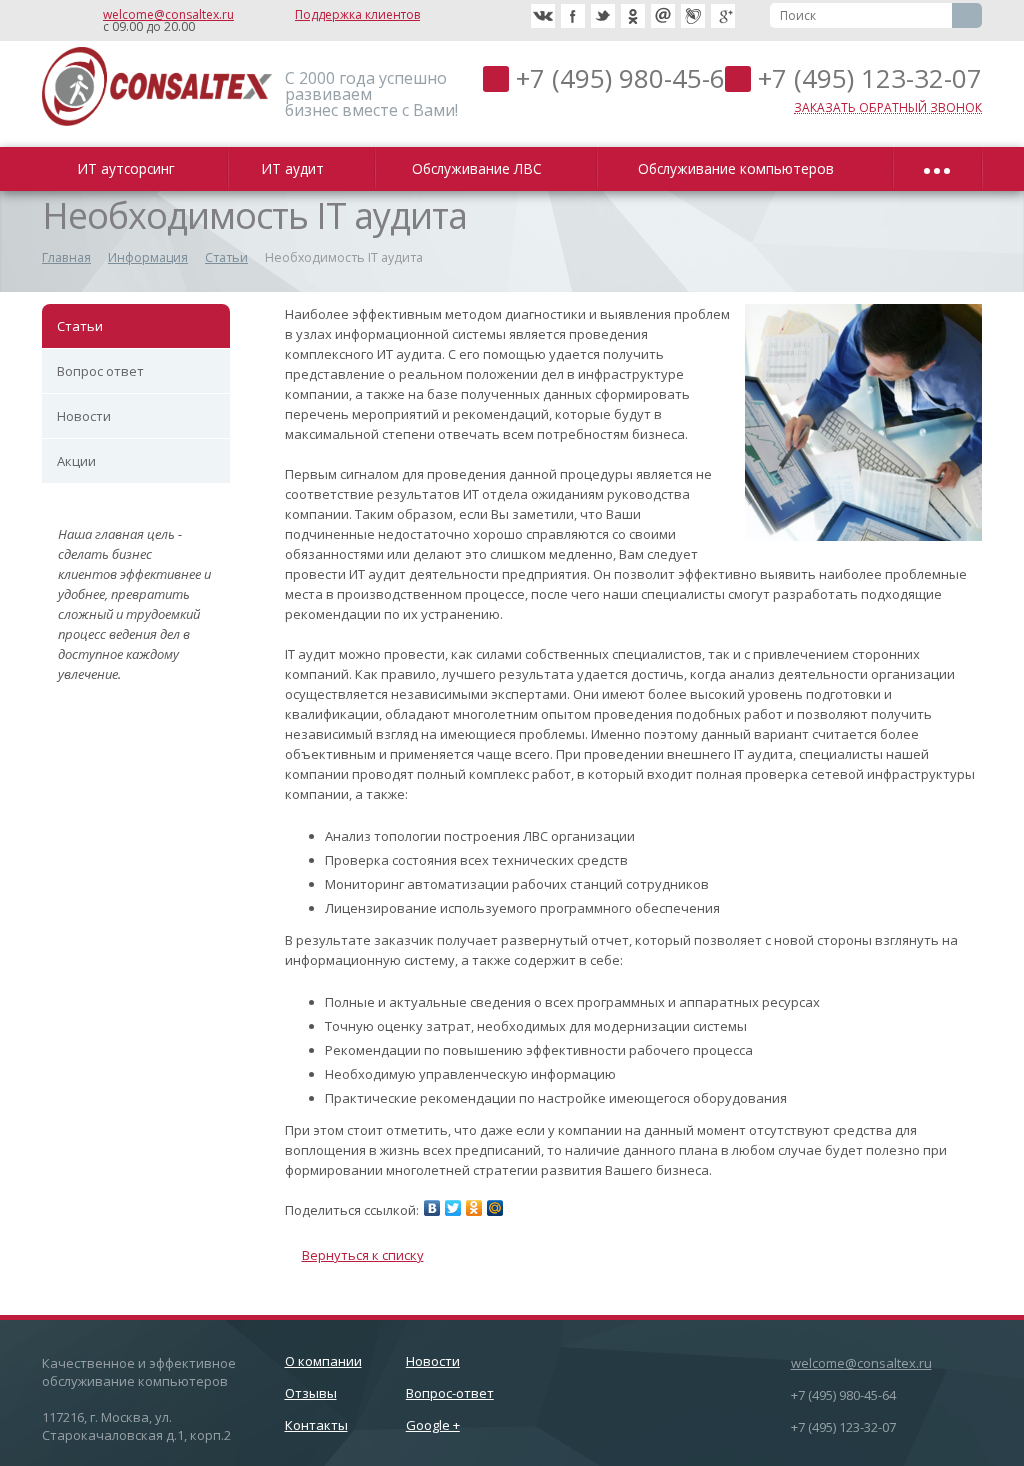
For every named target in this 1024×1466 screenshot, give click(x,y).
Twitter (603, 16)
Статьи (80, 326)
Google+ (723, 16)
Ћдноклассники (633, 16)
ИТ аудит (296, 168)
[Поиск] (967, 15)
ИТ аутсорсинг (130, 168)
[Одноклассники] (474, 1208)
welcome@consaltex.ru (168, 14)
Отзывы (311, 1393)
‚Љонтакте (543, 16)
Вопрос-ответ (450, 1393)
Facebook (573, 16)
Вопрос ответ (100, 371)
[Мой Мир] (495, 1208)
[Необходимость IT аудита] (863, 314)
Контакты (316, 1425)
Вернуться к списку (363, 1255)
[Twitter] (453, 1208)
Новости (84, 416)
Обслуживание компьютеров (740, 168)
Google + (433, 1425)
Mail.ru (663, 16)
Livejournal (693, 16)
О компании (323, 1361)
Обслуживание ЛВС (481, 168)
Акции (76, 461)
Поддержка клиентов (357, 14)
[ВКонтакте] (432, 1208)
